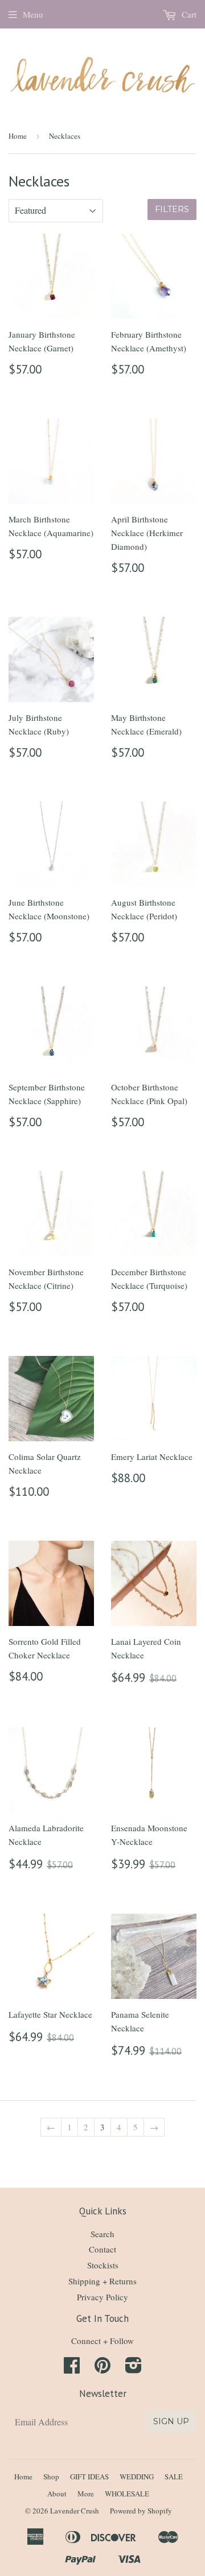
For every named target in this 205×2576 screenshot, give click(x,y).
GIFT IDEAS (89, 2477)
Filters (172, 209)
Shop (51, 2477)
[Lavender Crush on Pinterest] (102, 2368)
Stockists (103, 2265)
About (57, 2494)
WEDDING (137, 2477)
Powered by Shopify (141, 2511)
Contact (102, 2249)
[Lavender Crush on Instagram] (134, 2368)
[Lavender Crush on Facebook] (72, 2368)
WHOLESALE (127, 2494)
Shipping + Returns (102, 2281)
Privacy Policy (102, 2297)
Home (18, 136)
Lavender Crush (75, 2511)
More (86, 2494)
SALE (174, 2477)
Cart (188, 14)
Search (102, 2234)
